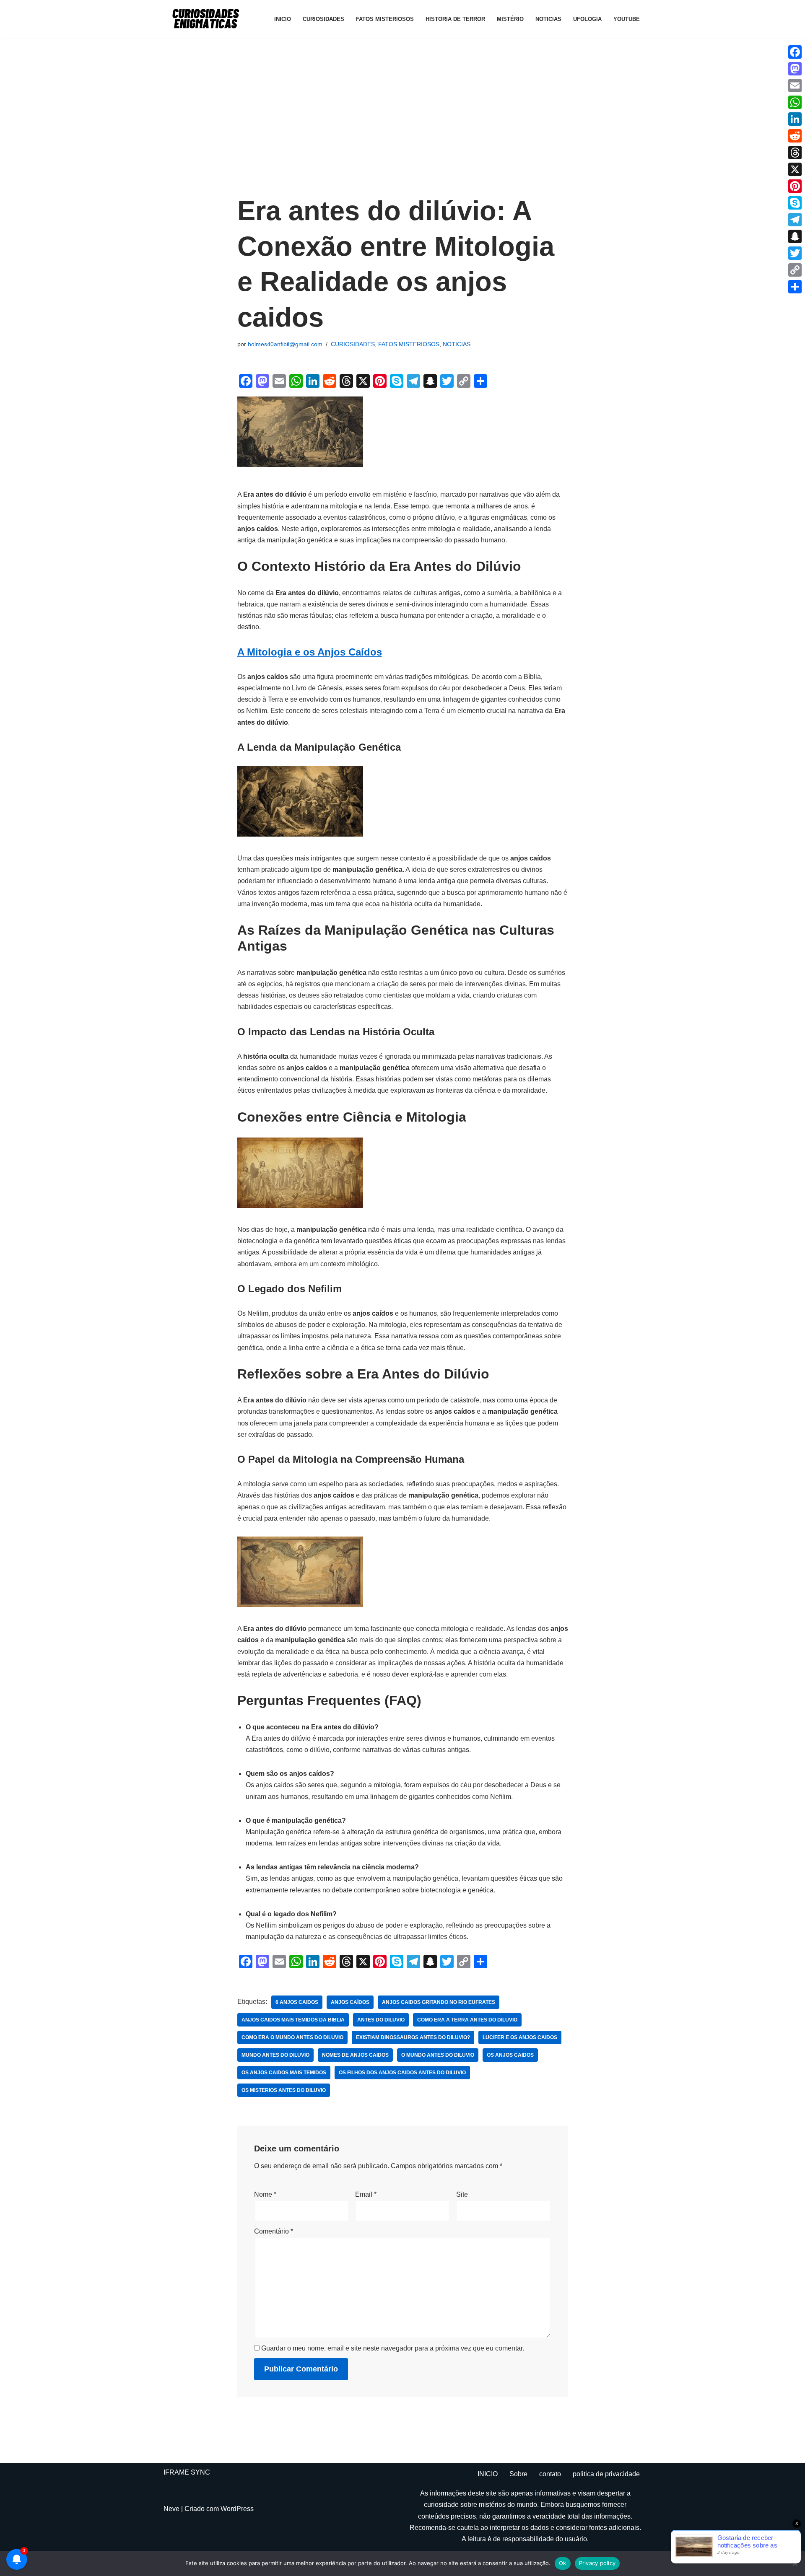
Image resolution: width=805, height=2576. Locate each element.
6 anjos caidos (297, 2002)
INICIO (283, 19)
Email (366, 2194)
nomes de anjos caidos (355, 2055)
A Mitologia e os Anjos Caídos (310, 652)
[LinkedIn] (795, 119)
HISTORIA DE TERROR (455, 19)
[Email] (795, 86)
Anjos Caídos (350, 2002)
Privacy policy (597, 2563)
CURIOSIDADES (323, 19)
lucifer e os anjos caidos (520, 2037)
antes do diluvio (381, 2020)
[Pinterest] (795, 186)
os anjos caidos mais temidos (284, 2073)
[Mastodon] (795, 69)
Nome (265, 2194)
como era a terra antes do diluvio (467, 2020)
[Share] (795, 287)
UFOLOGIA (587, 19)
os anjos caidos (510, 2055)
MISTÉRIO (510, 19)
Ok (563, 2563)
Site (462, 2194)
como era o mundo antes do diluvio (292, 2037)
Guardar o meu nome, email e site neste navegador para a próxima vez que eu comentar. (393, 2348)
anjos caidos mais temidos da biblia (293, 2020)
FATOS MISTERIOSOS (385, 19)
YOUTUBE (627, 19)
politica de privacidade (606, 2474)
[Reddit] (795, 136)
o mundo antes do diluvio (438, 2055)
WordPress (237, 2509)
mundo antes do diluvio (275, 2055)
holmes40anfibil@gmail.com (285, 344)
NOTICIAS (548, 19)
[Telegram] (795, 220)
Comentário (274, 2231)
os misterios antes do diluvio (284, 2090)
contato (550, 2474)
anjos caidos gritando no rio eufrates (439, 2002)
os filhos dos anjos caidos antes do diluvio (402, 2073)
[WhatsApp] (795, 102)
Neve (171, 2509)
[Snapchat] (795, 236)
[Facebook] (795, 52)
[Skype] (795, 203)
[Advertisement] (403, 122)
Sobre (518, 2474)
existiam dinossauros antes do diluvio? (413, 2037)
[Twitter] (795, 253)
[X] (795, 169)
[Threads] (795, 153)
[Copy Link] (795, 270)
